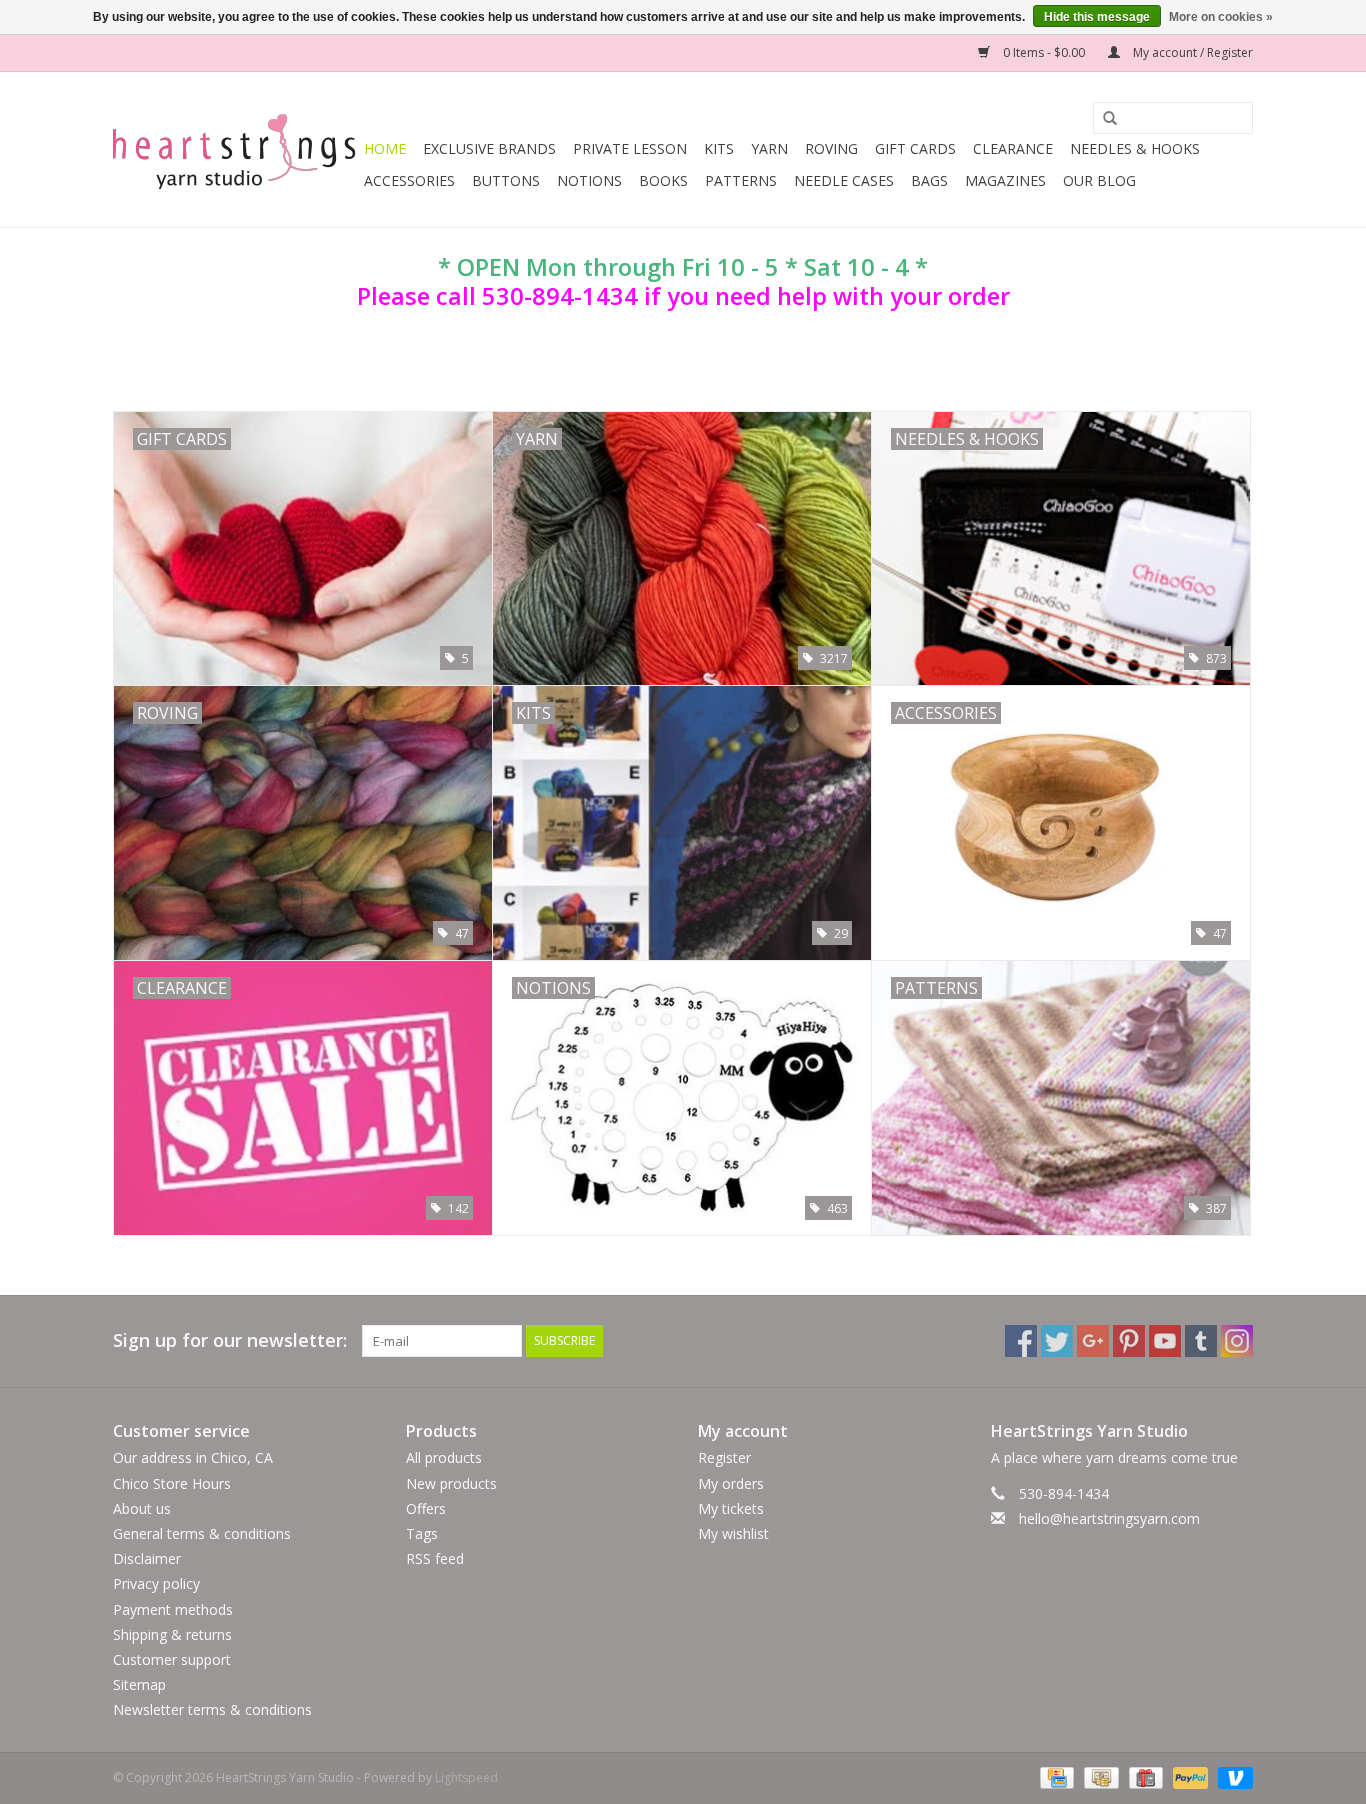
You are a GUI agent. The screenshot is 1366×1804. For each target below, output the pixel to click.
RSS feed (435, 1558)
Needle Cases (844, 180)
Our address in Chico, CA (193, 1457)
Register (724, 1457)
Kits (719, 148)
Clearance (1013, 148)
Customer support (172, 1659)
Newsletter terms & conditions (212, 1709)
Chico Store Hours (172, 1483)
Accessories (409, 180)
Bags (929, 180)
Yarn (769, 148)
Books (663, 180)
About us (142, 1508)
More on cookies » (1221, 17)
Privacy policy (156, 1583)
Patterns (741, 180)
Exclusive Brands (489, 148)
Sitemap (139, 1684)
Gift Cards (915, 148)
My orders (731, 1483)
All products (444, 1457)
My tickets (731, 1508)
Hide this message (1097, 17)
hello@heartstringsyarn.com (1109, 1518)
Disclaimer (147, 1558)
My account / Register (1191, 52)
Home (385, 148)
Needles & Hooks (1135, 148)
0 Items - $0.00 (1044, 52)
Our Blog (1099, 180)
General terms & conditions (202, 1533)
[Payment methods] (1055, 1777)
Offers (426, 1508)
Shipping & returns (172, 1634)
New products (451, 1483)
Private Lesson (630, 148)
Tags (422, 1533)
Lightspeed (466, 1777)
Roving (831, 148)
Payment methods (173, 1609)
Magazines (1005, 180)
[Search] (1103, 119)
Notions (589, 180)
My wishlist (733, 1533)
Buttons (506, 180)
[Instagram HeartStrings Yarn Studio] (1237, 1341)
